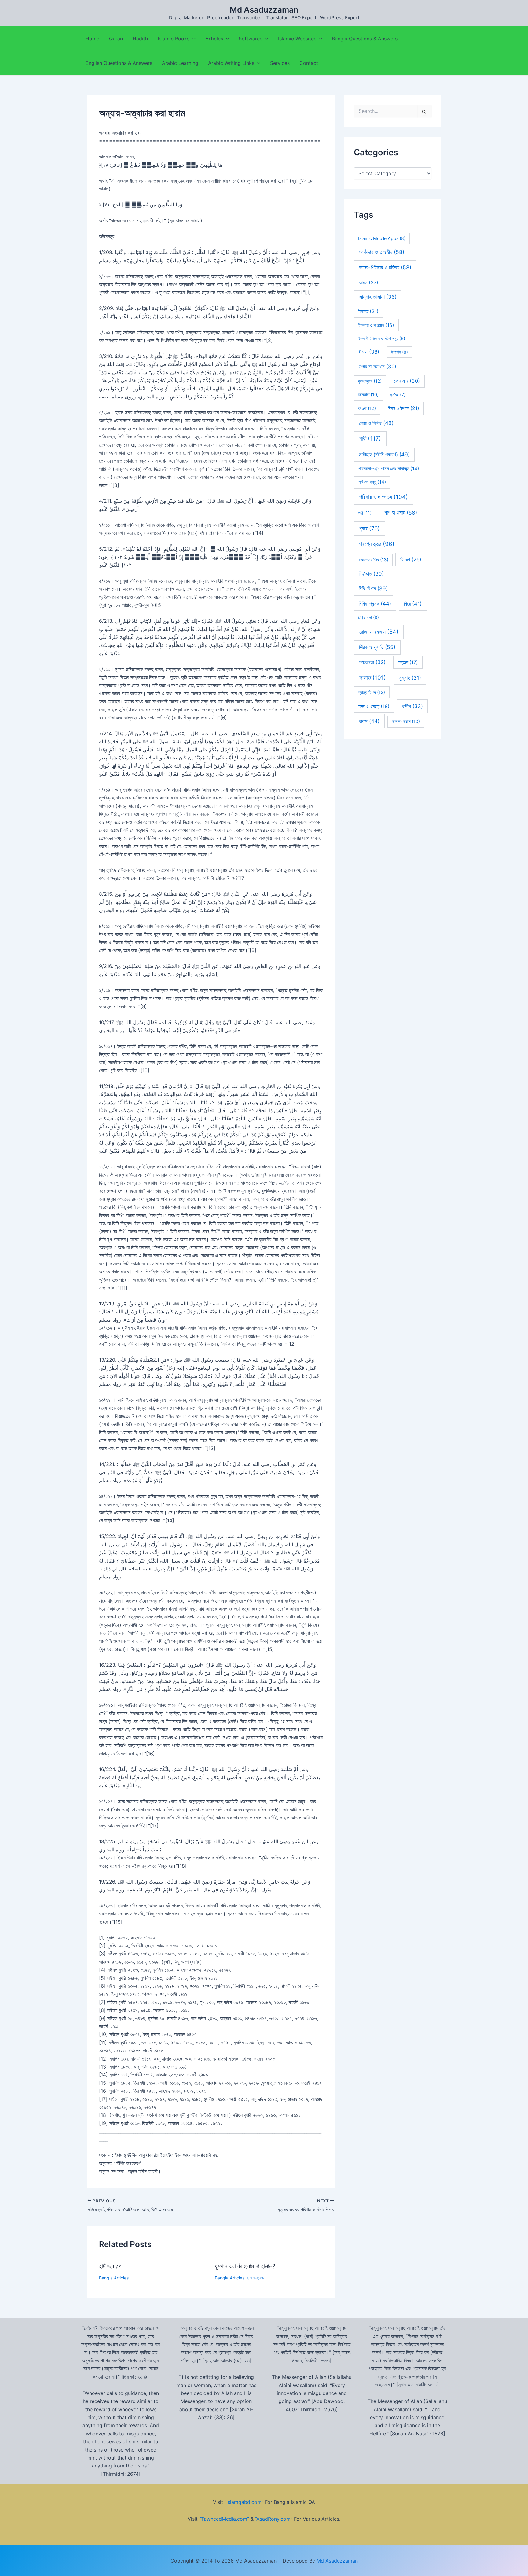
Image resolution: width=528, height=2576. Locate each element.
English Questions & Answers (119, 63)
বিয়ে (413, 604)
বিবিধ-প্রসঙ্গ (375, 604)
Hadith (140, 39)
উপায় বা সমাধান (378, 367)
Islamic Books (174, 39)
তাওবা (367, 408)
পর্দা (365, 513)
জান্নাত (368, 395)
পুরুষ (369, 528)
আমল (369, 282)
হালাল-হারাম (255, 2278)
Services (280, 63)
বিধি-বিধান (373, 589)
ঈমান (369, 352)
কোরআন (407, 381)
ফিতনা (411, 559)
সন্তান (408, 662)
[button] (193, 39)
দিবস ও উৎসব (403, 408)
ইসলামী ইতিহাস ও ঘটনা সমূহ (382, 338)
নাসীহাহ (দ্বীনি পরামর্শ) (384, 454)
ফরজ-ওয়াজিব (373, 560)
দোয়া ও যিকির (376, 423)
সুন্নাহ (410, 678)
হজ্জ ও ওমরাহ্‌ (374, 706)
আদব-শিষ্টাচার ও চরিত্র (385, 267)
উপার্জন (400, 352)
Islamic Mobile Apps (382, 238)
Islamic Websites (297, 39)
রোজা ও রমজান (379, 632)
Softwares (250, 39)
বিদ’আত (371, 574)
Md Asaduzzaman (264, 10)
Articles (214, 39)
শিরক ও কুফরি (377, 647)
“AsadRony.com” (274, 2519)
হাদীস (412, 706)
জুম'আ (398, 395)
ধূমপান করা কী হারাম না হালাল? (245, 2266)
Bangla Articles (114, 2278)
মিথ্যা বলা (369, 617)
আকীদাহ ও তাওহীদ (382, 252)
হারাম (369, 721)
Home (92, 39)
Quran (116, 39)
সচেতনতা (372, 662)
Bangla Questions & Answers (365, 39)
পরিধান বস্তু (372, 482)
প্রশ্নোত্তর (377, 544)
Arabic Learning (180, 63)
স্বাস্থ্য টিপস (372, 692)
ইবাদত (369, 311)
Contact (309, 63)
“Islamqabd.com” (244, 2502)
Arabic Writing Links (231, 63)
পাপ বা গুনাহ (401, 513)
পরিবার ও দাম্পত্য (384, 497)
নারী (370, 439)
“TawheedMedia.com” (224, 2519)
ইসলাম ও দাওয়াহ (376, 325)
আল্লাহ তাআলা (378, 297)
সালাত (373, 678)
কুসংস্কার (370, 381)
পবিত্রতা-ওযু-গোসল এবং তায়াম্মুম (389, 469)
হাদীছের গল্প (110, 2266)
